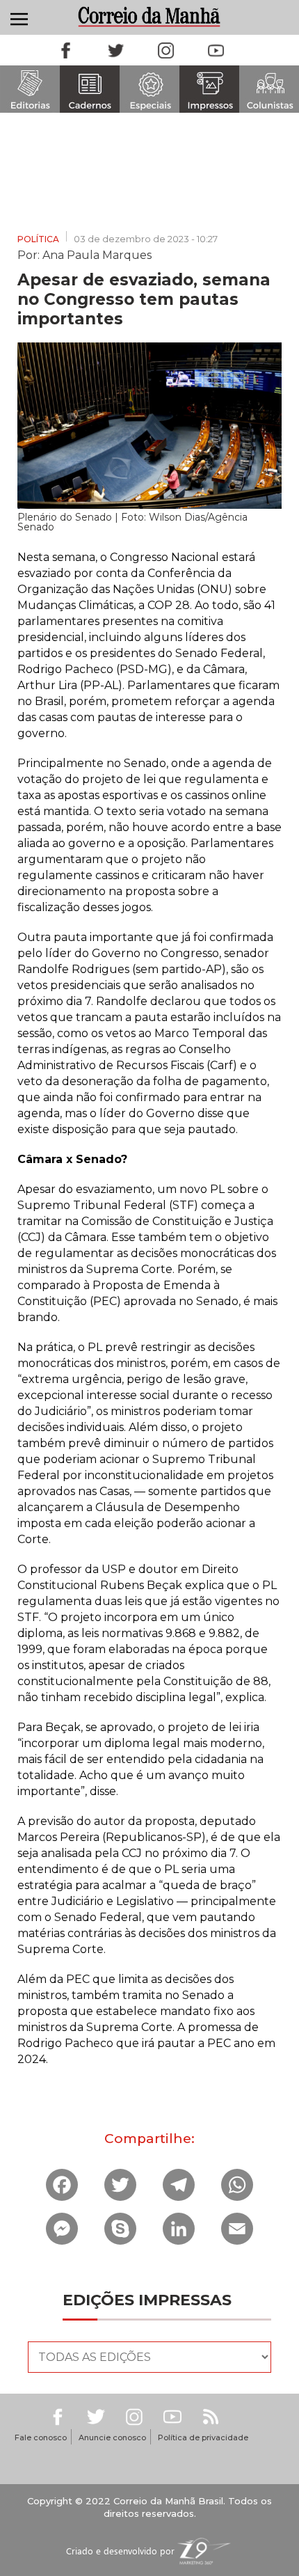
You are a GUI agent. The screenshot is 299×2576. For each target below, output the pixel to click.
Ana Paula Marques (97, 254)
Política (38, 239)
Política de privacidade (203, 2437)
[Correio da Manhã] (150, 16)
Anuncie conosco (112, 2437)
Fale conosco (41, 2437)
